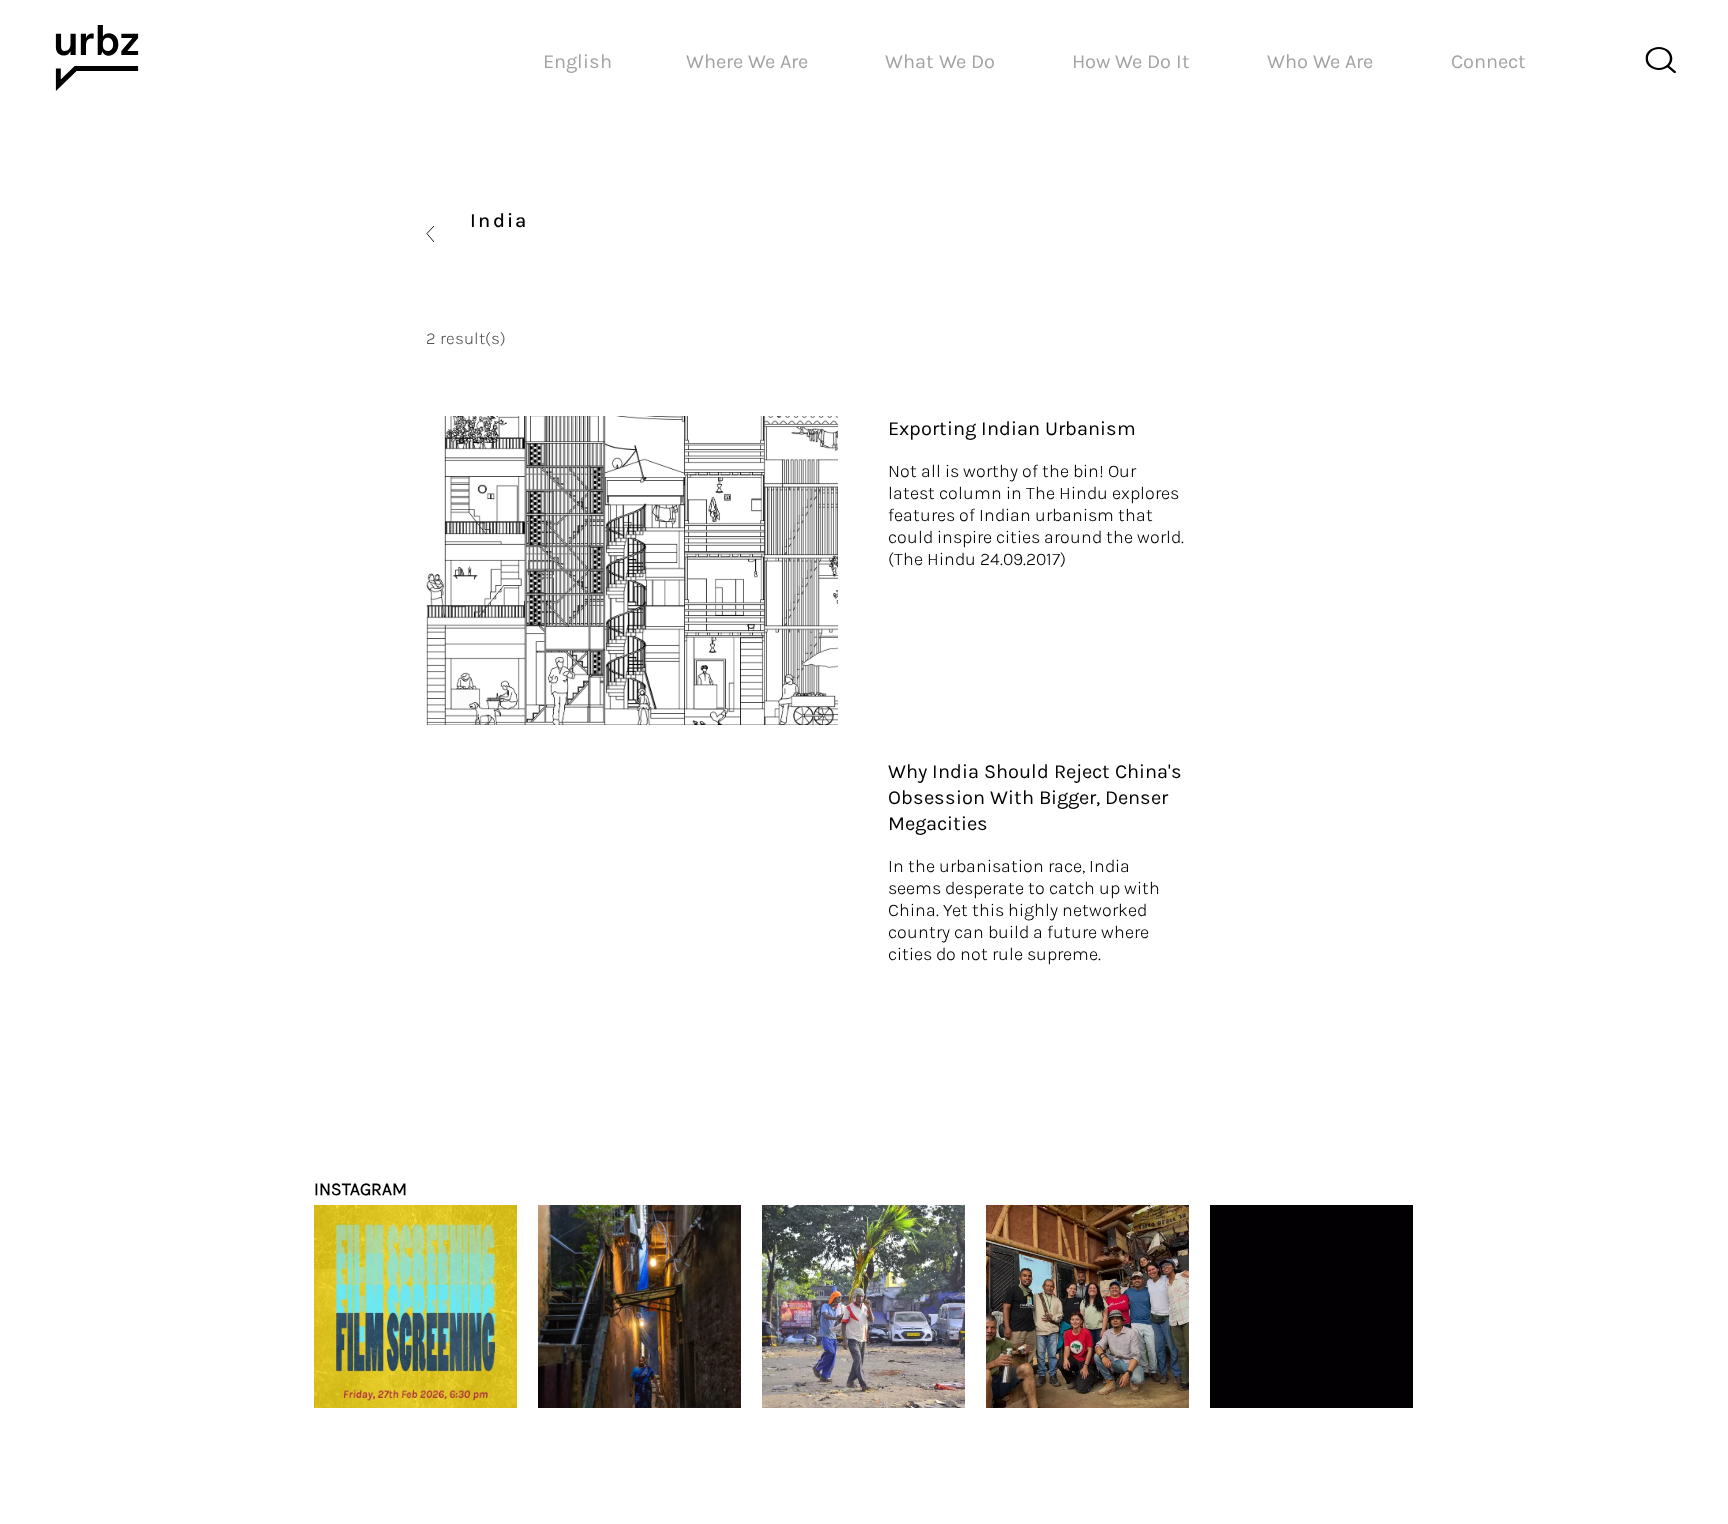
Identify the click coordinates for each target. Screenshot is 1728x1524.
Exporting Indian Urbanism (1012, 428)
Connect (1488, 61)
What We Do (940, 61)
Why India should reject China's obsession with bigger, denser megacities (1035, 797)
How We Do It (1131, 61)
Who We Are (1320, 61)
